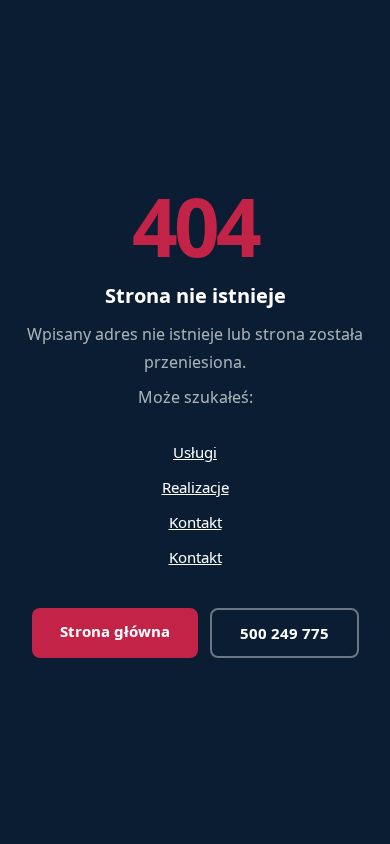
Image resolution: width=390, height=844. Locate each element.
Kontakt (195, 522)
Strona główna (115, 631)
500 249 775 (284, 633)
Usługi (195, 452)
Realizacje (195, 487)
